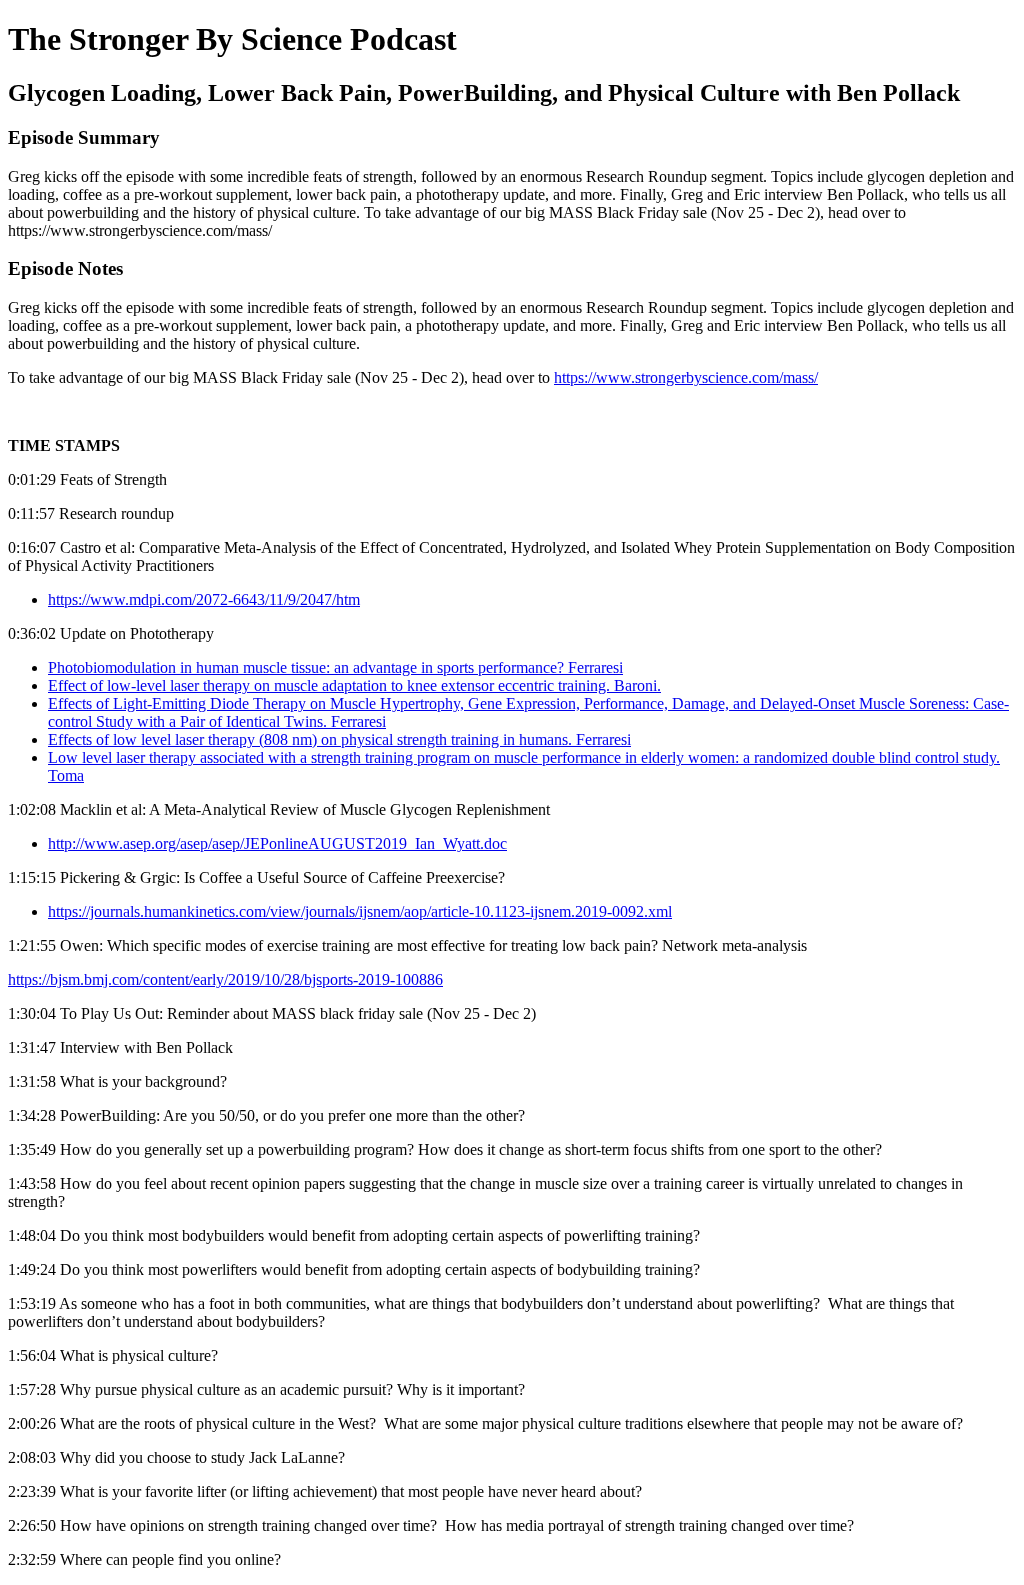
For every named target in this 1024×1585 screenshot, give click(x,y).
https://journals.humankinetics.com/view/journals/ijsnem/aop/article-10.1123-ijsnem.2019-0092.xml (360, 911)
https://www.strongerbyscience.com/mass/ (686, 377)
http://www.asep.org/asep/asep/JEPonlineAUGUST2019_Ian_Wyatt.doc (277, 843)
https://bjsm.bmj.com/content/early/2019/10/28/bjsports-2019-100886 (225, 979)
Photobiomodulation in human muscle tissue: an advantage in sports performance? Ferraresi (335, 667)
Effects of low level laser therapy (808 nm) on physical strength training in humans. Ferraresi (339, 739)
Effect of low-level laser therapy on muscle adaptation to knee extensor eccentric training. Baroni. (354, 685)
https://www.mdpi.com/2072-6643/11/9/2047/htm (204, 599)
